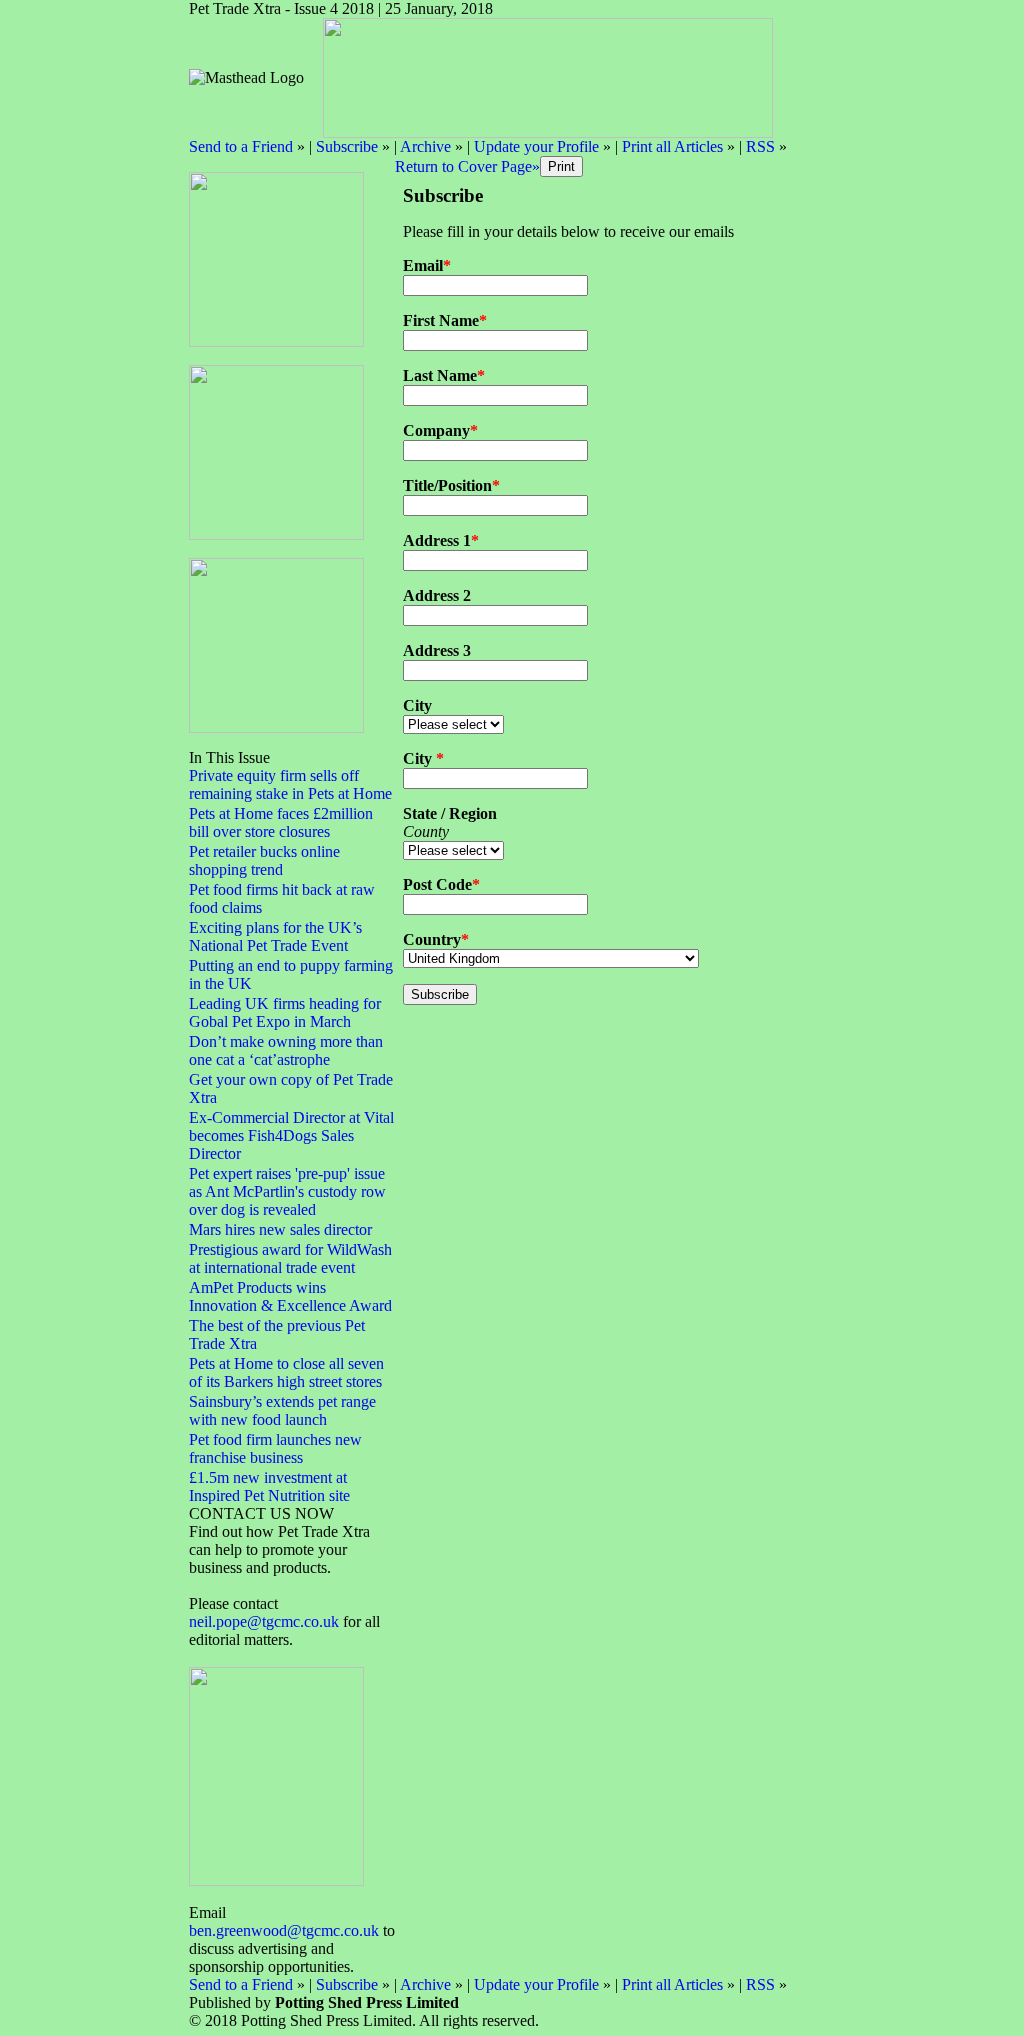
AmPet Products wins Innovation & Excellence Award (290, 1296)
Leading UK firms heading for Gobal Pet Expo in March (285, 1012)
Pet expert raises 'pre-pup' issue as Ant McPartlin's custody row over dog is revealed (287, 1191)
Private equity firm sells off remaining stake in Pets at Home (290, 784)
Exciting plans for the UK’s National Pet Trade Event (275, 936)
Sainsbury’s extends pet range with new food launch (282, 1410)
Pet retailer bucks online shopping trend (264, 860)
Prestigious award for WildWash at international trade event (290, 1258)
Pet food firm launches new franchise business (275, 1448)
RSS (760, 146)
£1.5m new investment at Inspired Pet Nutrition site (269, 1486)
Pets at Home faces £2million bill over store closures (281, 822)
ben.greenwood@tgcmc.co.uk (284, 1930)
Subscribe (347, 146)
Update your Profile (536, 146)
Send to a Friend (241, 146)
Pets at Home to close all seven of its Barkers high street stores (286, 1372)
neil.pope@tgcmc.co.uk (264, 1621)
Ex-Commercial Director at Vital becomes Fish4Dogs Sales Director (291, 1135)
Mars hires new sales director (280, 1229)
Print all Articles (672, 146)
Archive (425, 146)
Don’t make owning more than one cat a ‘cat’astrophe (286, 1050)
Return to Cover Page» (467, 166)
